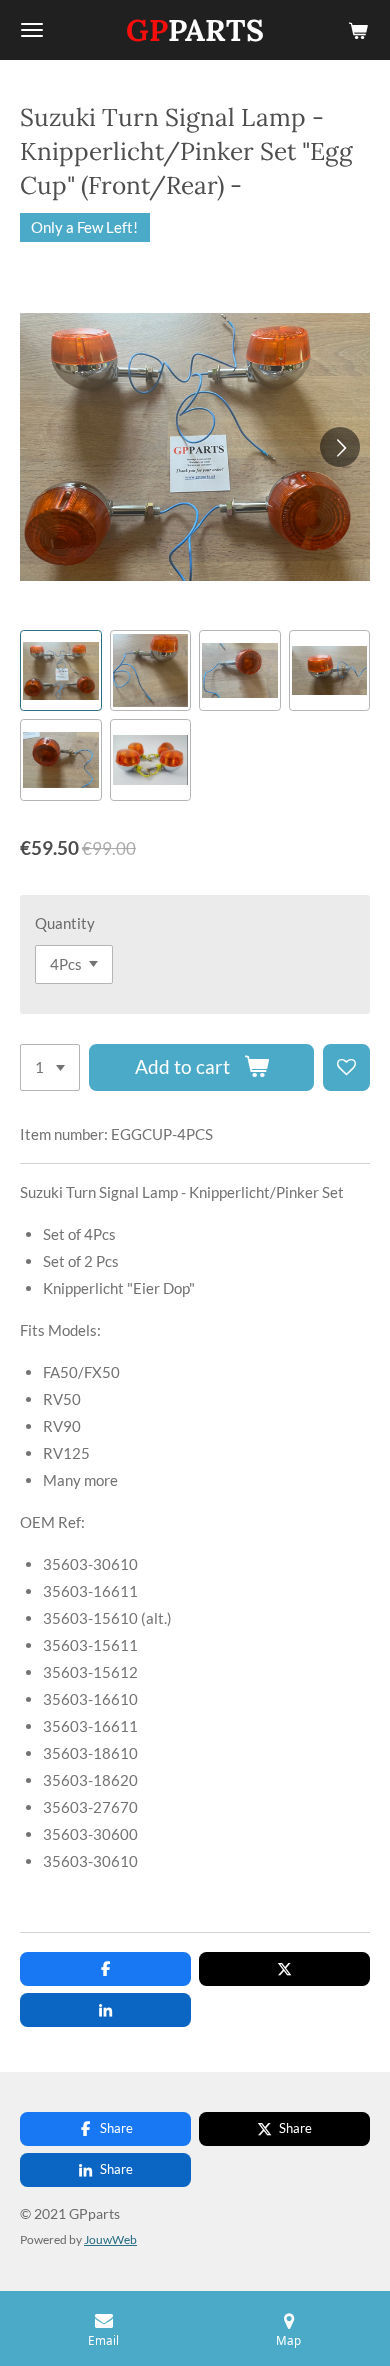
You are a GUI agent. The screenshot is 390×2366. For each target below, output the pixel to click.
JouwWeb (110, 2239)
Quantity (65, 923)
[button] (61, 671)
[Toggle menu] (32, 30)
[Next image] (340, 447)
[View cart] (358, 30)
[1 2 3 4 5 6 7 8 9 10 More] (50, 1067)
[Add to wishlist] (346, 1067)
